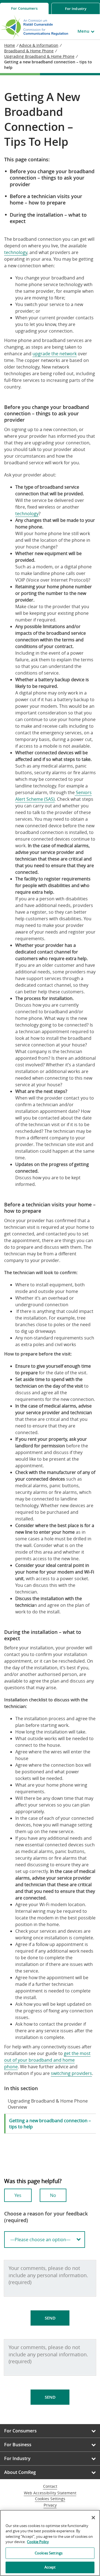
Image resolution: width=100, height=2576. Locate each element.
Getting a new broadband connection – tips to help (50, 2124)
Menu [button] (83, 31)
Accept (50, 2567)
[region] (50, 2543)
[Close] (93, 2518)
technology (16, 252)
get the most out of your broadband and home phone (47, 2060)
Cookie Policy (38, 2542)
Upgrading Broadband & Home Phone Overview (48, 2104)
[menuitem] (24, 8)
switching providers (71, 2073)
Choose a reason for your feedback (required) (46, 2217)
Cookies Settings (50, 2499)
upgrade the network (55, 354)
